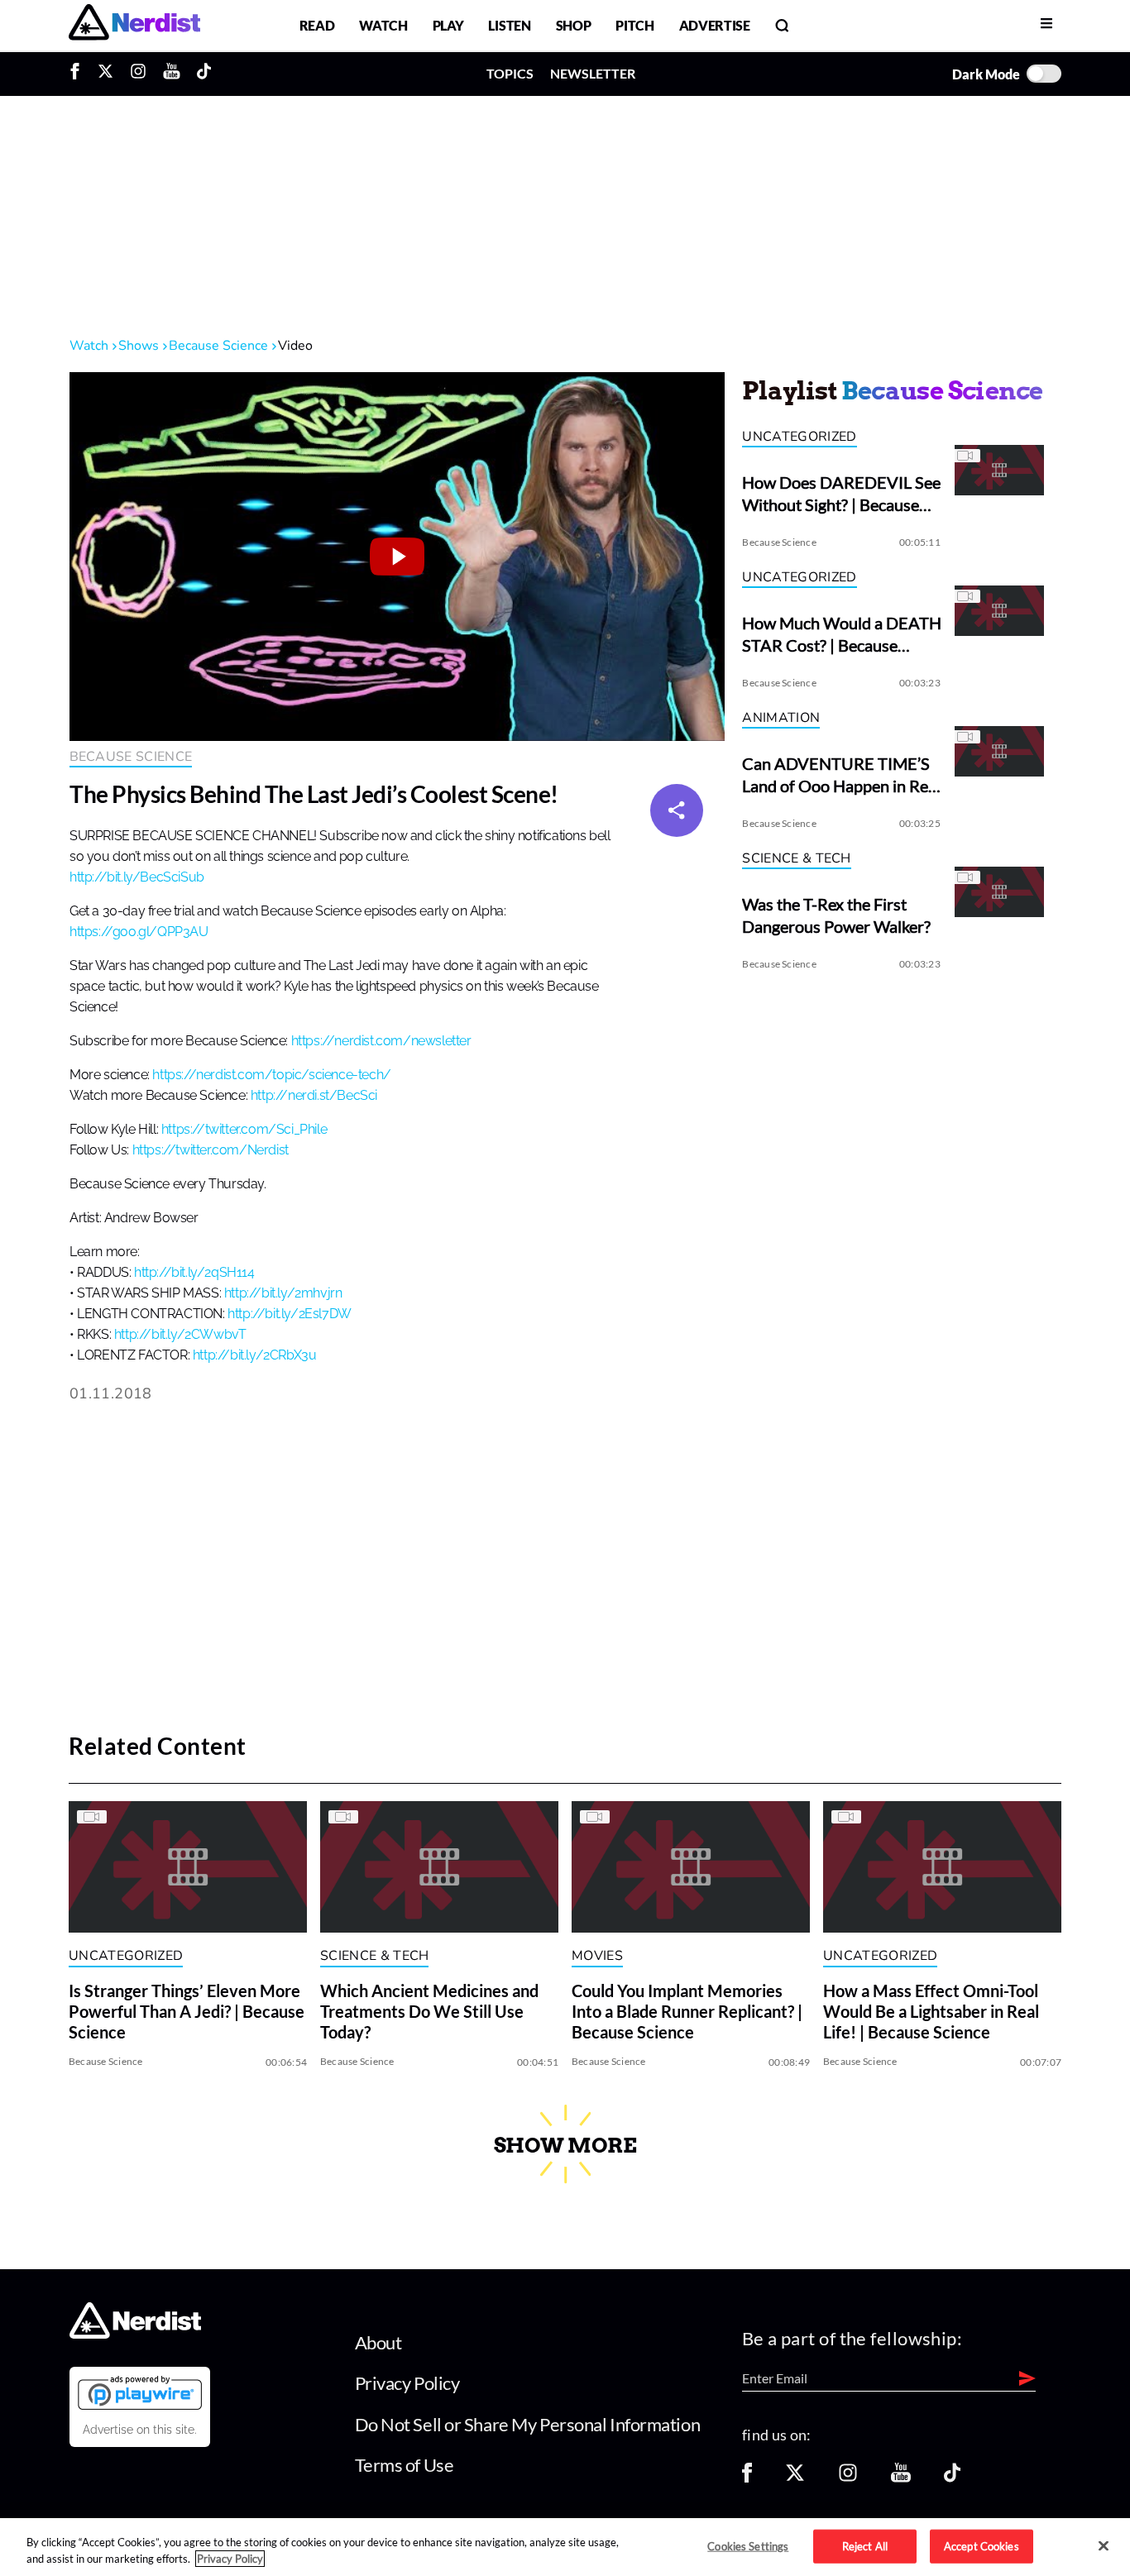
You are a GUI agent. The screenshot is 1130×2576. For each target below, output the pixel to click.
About (378, 2342)
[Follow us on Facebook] (747, 2478)
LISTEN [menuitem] (509, 25)
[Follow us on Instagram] (848, 2478)
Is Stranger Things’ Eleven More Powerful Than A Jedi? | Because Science (187, 2012)
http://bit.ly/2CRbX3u (255, 1355)
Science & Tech (796, 858)
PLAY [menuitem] (448, 25)
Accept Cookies (982, 2545)
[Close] (1104, 2546)
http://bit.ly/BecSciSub (137, 877)
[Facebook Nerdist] (79, 74)
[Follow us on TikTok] (952, 2478)
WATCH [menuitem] (383, 25)
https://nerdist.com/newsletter (381, 1041)
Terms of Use (405, 2465)
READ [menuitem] (317, 25)
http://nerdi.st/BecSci (314, 1096)
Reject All (865, 2545)
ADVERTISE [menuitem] (715, 25)
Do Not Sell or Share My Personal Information (528, 2424)
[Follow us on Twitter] (795, 2478)
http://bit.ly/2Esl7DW (290, 1314)
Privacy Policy (407, 2383)
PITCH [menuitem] (634, 25)
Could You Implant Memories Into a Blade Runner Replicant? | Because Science (687, 2012)
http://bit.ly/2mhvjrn (283, 1293)
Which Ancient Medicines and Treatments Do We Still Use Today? (429, 2012)
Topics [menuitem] (510, 73)
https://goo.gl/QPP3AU (139, 932)
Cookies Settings (748, 2545)
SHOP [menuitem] (574, 25)
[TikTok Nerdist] (204, 74)
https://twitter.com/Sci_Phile (244, 1130)
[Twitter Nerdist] (105, 74)
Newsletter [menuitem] (593, 73)
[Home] (135, 2333)
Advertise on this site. (140, 2430)
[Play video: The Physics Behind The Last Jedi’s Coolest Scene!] (397, 557)
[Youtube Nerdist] (172, 74)
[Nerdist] (134, 25)
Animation (781, 718)
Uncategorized (799, 437)
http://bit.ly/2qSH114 (194, 1273)
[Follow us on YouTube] (901, 2478)
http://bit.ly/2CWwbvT (180, 1335)
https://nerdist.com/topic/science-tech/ (271, 1075)
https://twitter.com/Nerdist (211, 1150)
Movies (597, 1956)
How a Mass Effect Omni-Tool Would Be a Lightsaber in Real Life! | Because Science (931, 2012)
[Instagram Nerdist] (138, 74)
